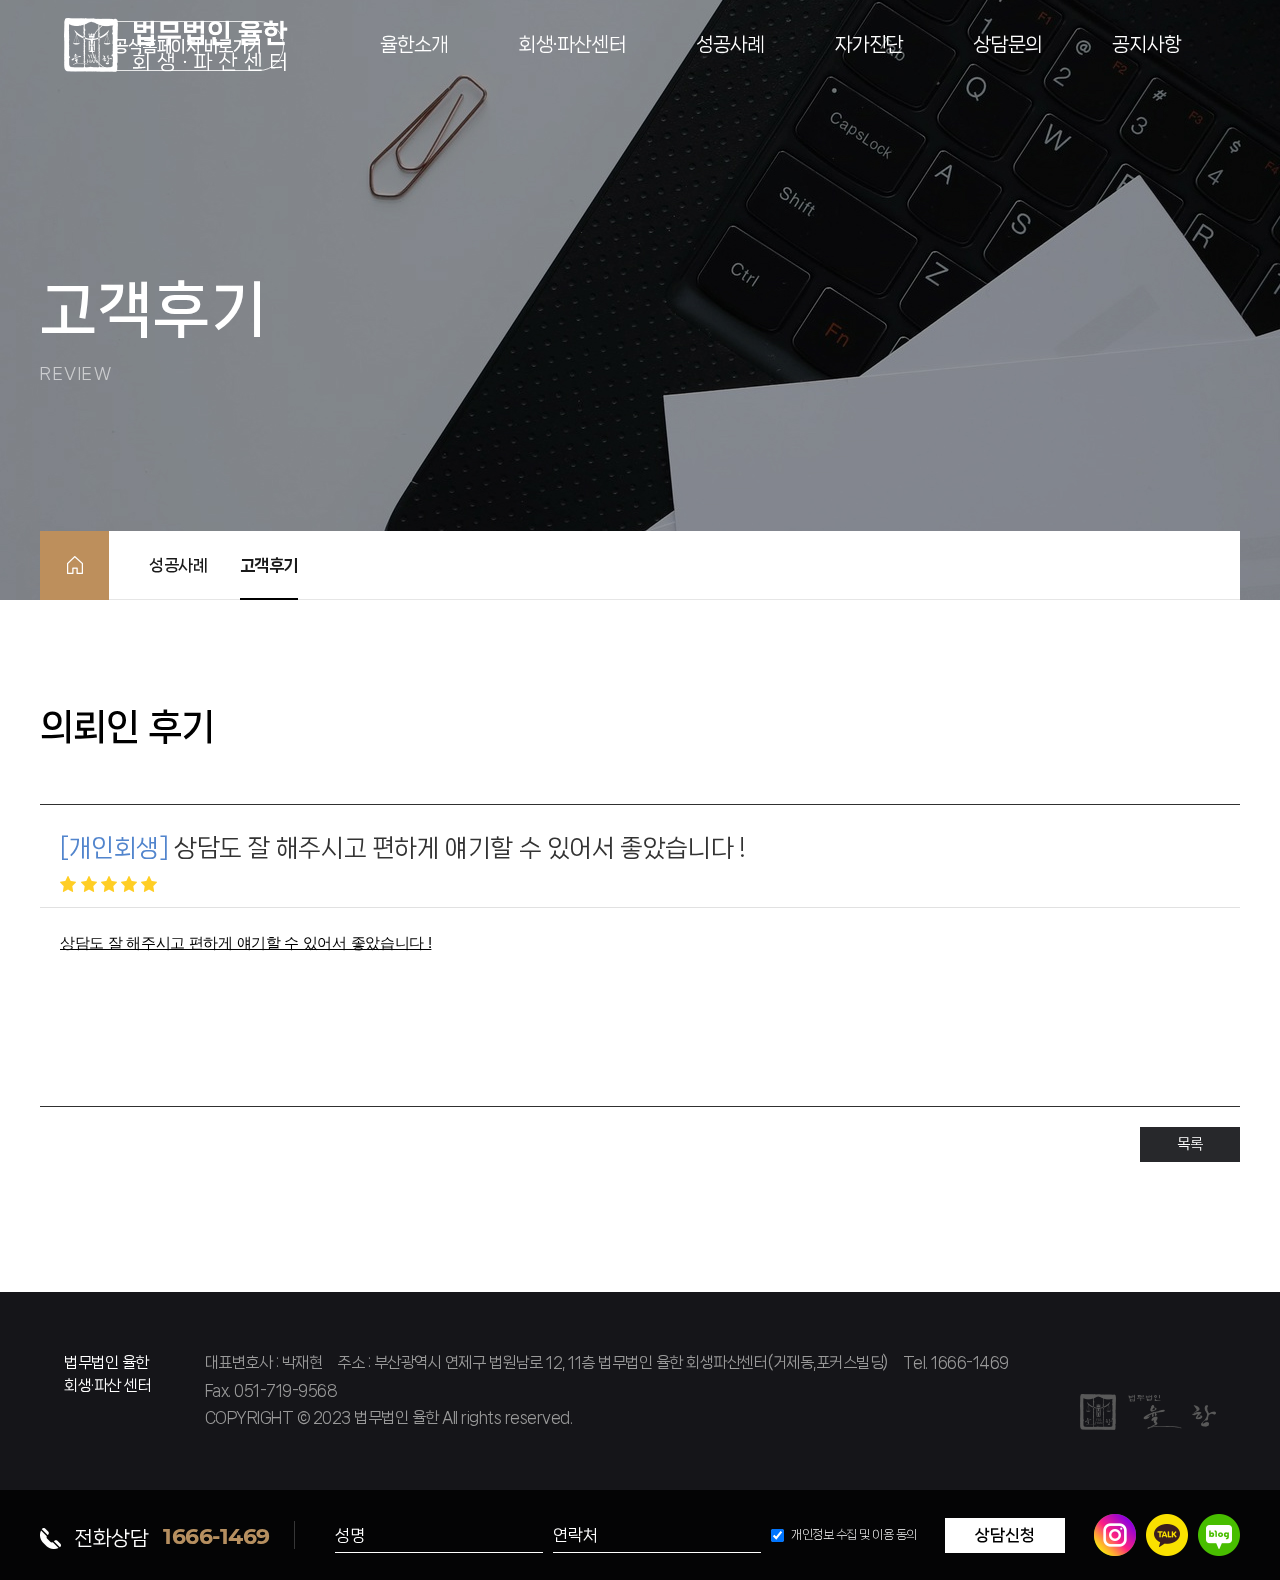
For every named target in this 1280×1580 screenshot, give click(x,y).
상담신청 (1005, 1535)
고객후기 (269, 565)
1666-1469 (216, 1535)
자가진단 (869, 44)
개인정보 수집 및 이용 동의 (854, 1535)
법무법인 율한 (176, 45)
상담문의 (1007, 44)
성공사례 (730, 44)
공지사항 (1146, 44)
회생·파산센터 (571, 44)
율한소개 (414, 44)
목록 (1189, 1144)
